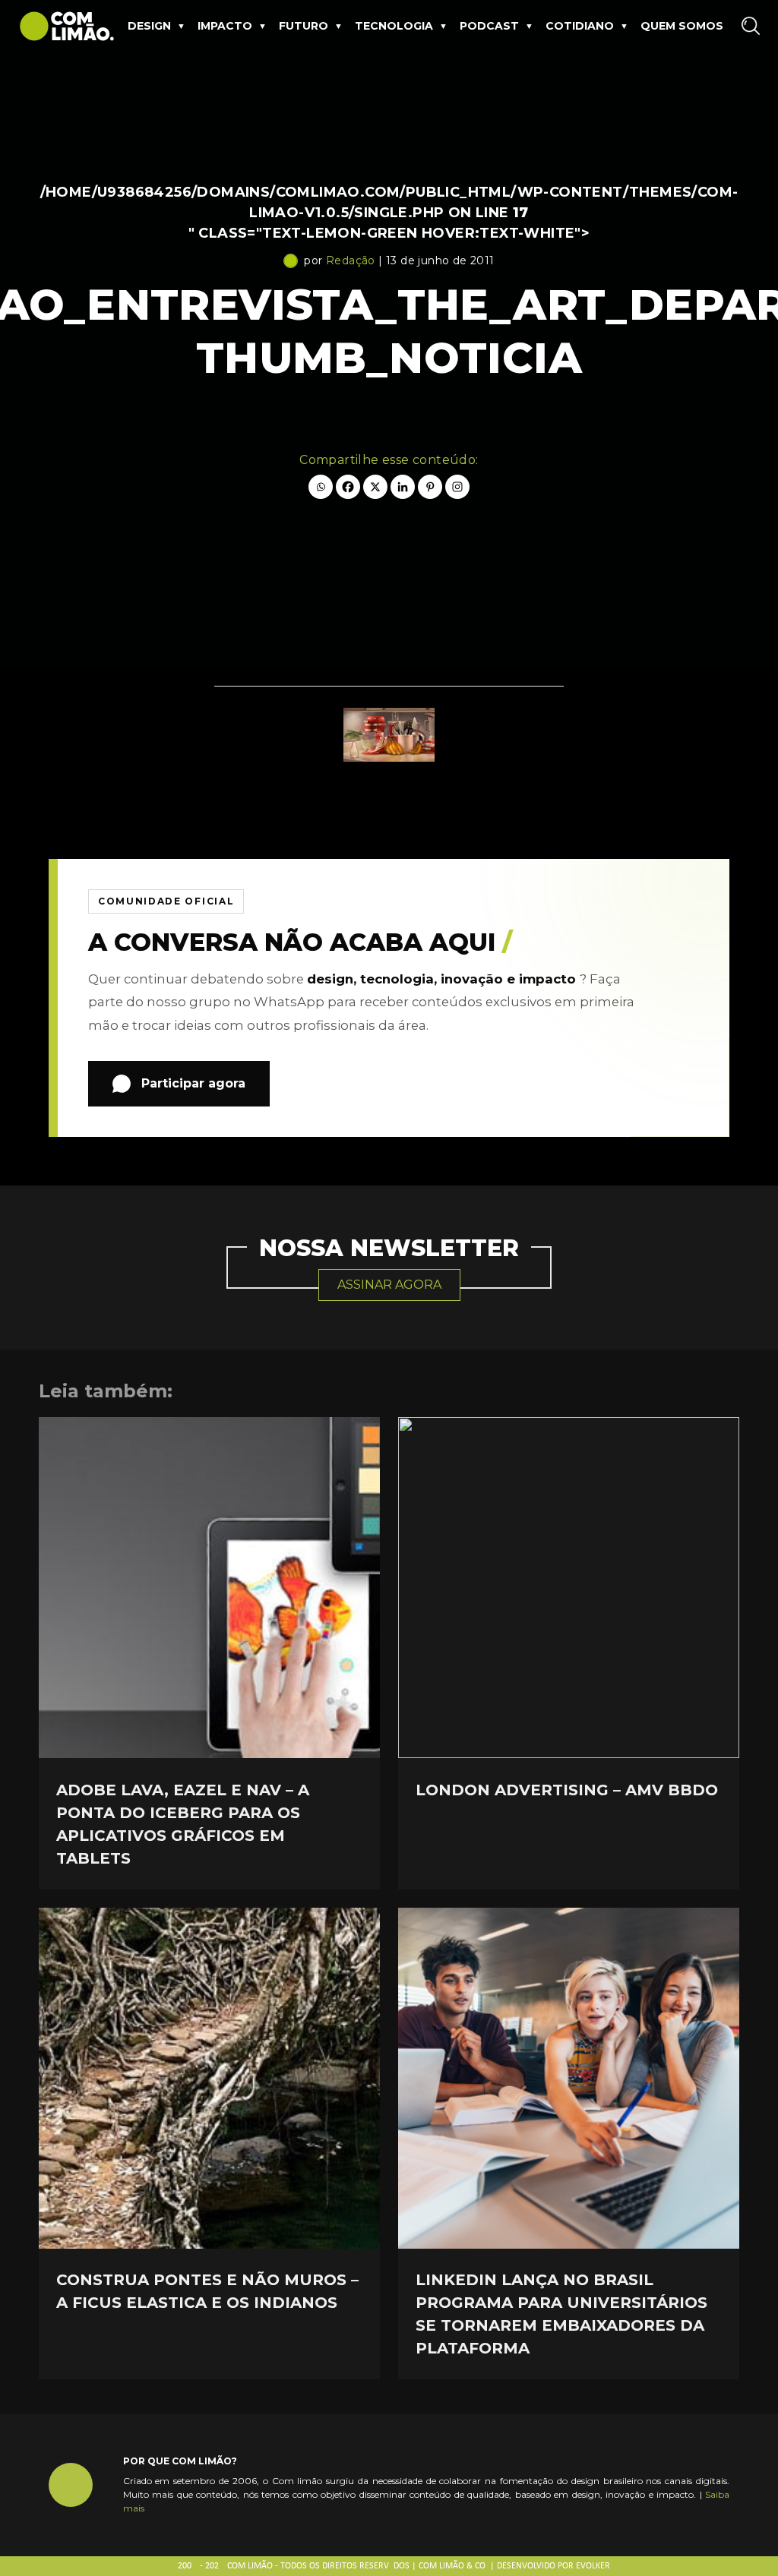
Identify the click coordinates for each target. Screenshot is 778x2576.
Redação (351, 260)
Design (149, 26)
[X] (375, 487)
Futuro (304, 26)
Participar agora (193, 1083)
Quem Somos (682, 26)
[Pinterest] (430, 487)
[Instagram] (457, 487)
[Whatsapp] (321, 487)
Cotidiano (580, 26)
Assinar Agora (389, 1285)
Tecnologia (394, 26)
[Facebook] (348, 487)
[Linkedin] (403, 487)
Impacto (225, 26)
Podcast (489, 26)
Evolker (593, 2566)
